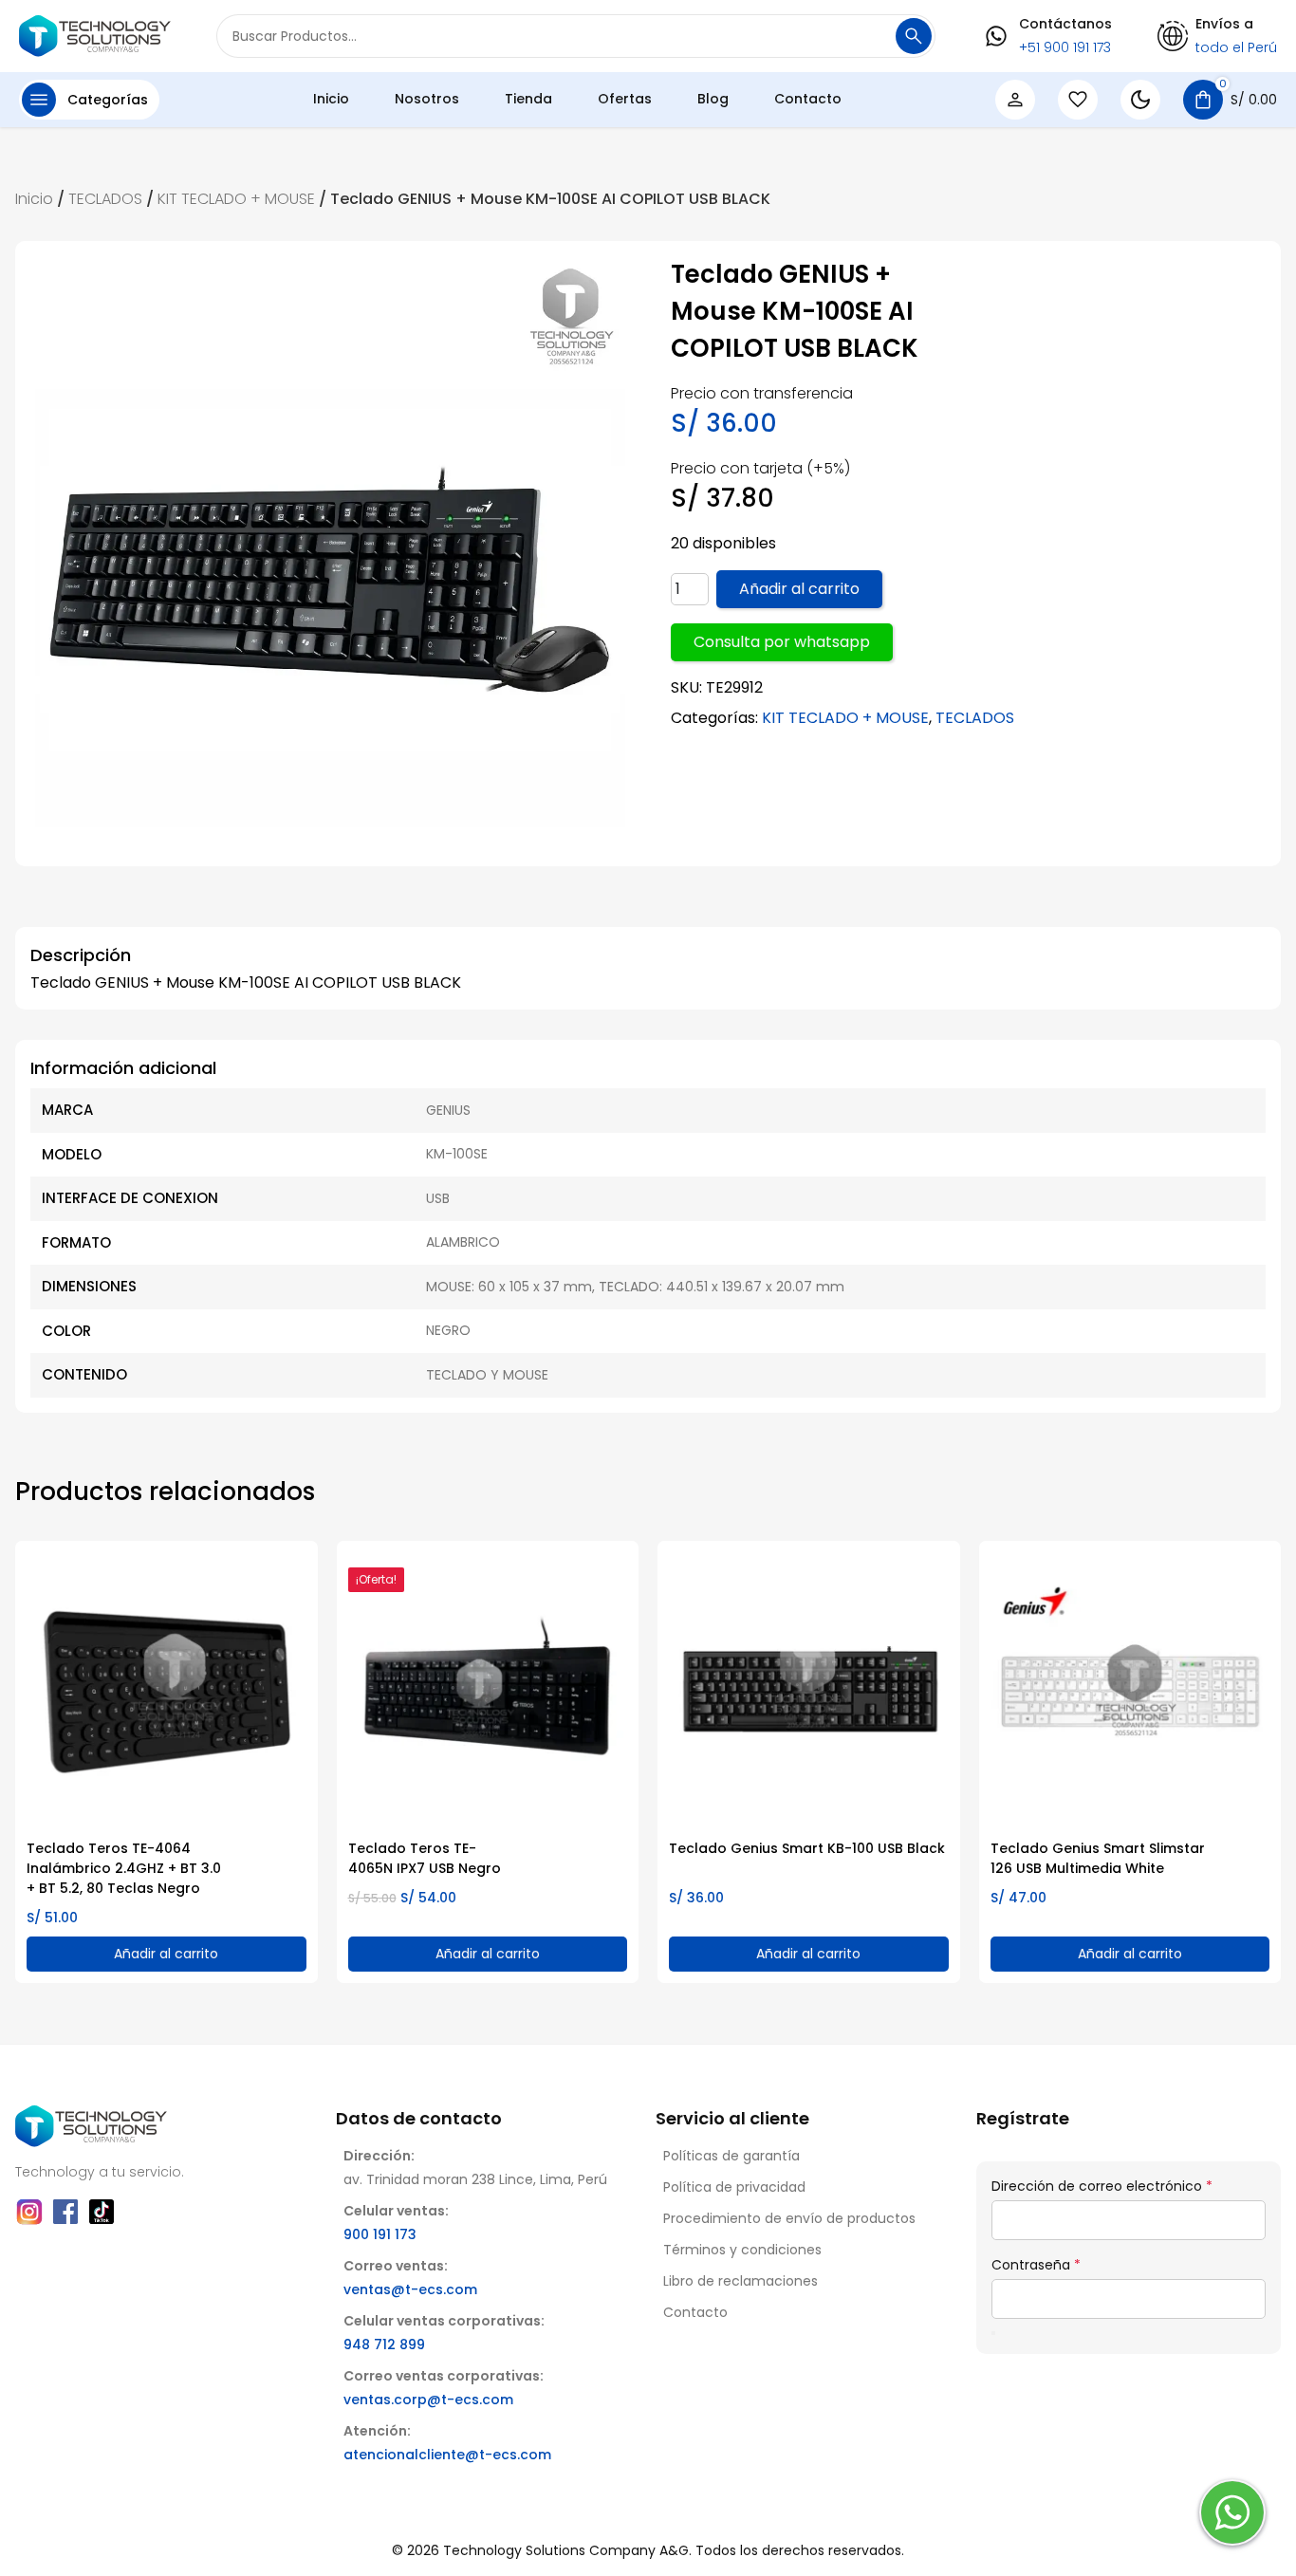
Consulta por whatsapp (782, 642)
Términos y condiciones (742, 2250)
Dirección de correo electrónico (1102, 2186)
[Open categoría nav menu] (39, 100)
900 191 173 (380, 2234)
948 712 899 (384, 2344)
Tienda (528, 99)
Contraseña (1036, 2265)
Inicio (331, 99)
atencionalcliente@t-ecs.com (447, 2455)
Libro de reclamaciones (741, 2281)
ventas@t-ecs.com (410, 2289)
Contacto (808, 99)
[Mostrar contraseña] (993, 2333)
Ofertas (625, 99)
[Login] (1015, 100)
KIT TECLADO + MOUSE (236, 199)
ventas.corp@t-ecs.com (428, 2400)
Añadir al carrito (799, 589)
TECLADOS (105, 199)
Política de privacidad (734, 2187)
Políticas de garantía (731, 2156)
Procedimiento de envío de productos (789, 2218)
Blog (713, 99)
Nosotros (427, 99)
